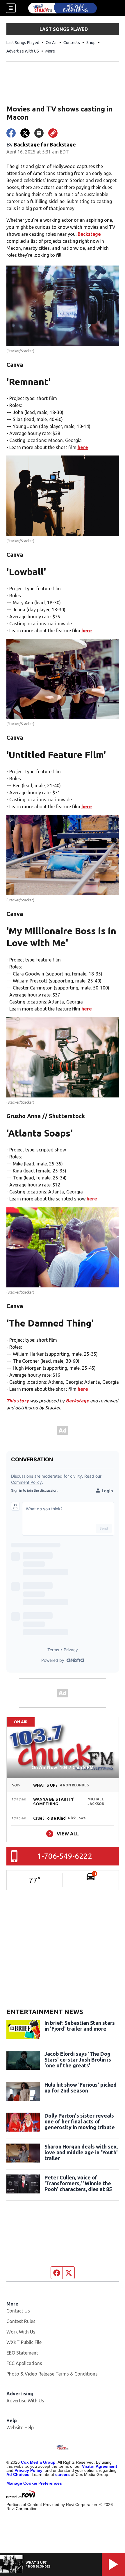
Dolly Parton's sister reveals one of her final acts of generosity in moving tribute (80, 2121)
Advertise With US (23, 51)
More (50, 51)
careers (63, 2474)
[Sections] (11, 8)
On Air (51, 43)
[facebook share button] (11, 133)
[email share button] (39, 133)
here (83, 447)
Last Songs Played (23, 43)
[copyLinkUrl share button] (53, 133)
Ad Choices (18, 2474)
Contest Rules (21, 2321)
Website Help (20, 2427)
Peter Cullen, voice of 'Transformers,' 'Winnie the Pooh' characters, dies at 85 (78, 2183)
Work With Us (21, 2332)
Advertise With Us (25, 2401)
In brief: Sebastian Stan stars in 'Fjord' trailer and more (80, 2026)
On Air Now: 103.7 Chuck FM (63, 1767)
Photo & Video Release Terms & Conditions (52, 2374)
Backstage (89, 234)
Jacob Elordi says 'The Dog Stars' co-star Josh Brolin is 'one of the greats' (78, 2060)
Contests (72, 43)
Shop (91, 43)
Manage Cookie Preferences (34, 2483)
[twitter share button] (25, 133)
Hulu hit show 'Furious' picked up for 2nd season (81, 2088)
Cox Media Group (38, 2462)
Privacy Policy (28, 2470)
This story (18, 1401)
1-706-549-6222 (65, 1856)
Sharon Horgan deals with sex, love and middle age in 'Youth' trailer (81, 2152)
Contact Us (18, 2311)
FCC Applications (24, 2363)
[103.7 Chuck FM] (63, 8)
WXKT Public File (24, 2342)
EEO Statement (22, 2353)
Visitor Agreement (100, 2466)
